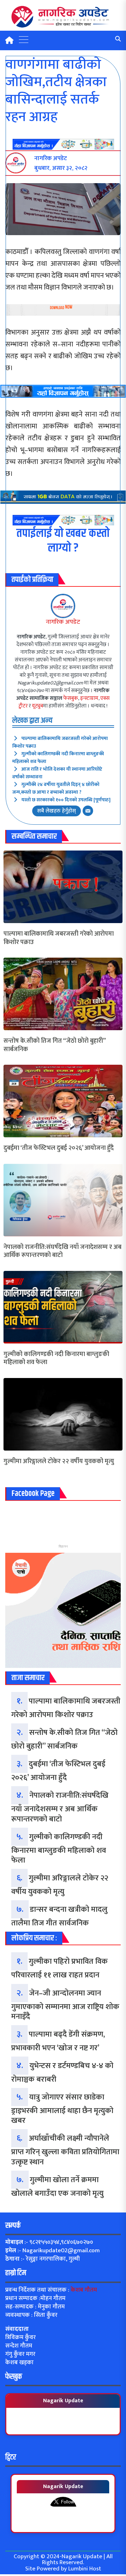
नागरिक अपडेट (63, 622)
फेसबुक (71, 698)
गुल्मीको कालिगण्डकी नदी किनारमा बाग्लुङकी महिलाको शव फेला (58, 758)
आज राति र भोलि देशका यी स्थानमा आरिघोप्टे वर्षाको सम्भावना (57, 773)
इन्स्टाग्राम (89, 698)
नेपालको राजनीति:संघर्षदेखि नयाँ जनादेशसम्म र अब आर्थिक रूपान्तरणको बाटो (62, 1252)
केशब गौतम (84, 2290)
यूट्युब (37, 706)
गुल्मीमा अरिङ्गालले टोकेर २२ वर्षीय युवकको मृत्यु (59, 1462)
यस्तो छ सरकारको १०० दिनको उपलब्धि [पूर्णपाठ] (66, 800)
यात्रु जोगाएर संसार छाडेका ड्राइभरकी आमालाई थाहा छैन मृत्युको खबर (62, 2109)
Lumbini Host (85, 2569)
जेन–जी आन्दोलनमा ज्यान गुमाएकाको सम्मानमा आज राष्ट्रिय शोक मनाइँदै (65, 2005)
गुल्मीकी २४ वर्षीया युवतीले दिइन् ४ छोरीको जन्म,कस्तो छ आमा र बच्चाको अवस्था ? (56, 788)
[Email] (88, 811)
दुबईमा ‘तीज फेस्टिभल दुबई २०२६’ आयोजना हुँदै (59, 1148)
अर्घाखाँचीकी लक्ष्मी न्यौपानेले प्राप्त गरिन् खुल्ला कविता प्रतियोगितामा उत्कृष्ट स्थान (65, 2150)
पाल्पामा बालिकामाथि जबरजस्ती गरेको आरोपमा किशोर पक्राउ (60, 742)
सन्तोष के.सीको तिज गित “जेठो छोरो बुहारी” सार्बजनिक (54, 1045)
